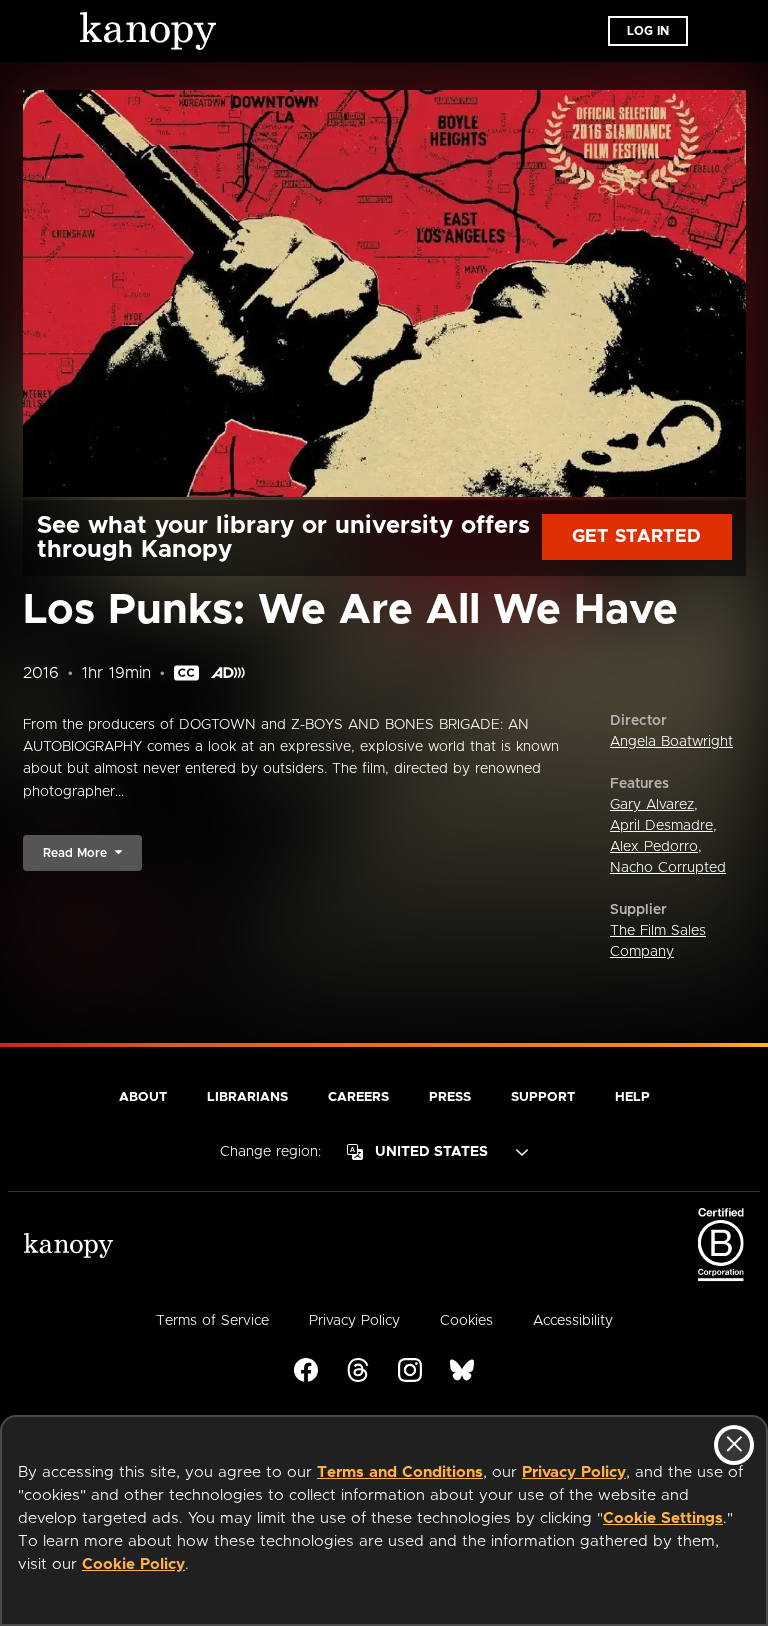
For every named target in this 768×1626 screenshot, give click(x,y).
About (143, 1097)
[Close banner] (734, 1445)
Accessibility (573, 1321)
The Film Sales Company (658, 941)
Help (632, 1097)
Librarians (247, 1097)
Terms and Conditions (400, 1472)
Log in (648, 31)
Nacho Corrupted (668, 868)
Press (450, 1097)
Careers (358, 1097)
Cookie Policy (133, 1564)
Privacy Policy (574, 1472)
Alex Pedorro (654, 847)
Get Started (636, 537)
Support (543, 1097)
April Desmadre (661, 826)
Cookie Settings (663, 1518)
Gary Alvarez (652, 805)
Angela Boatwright (671, 742)
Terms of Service (212, 1321)
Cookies (466, 1321)
